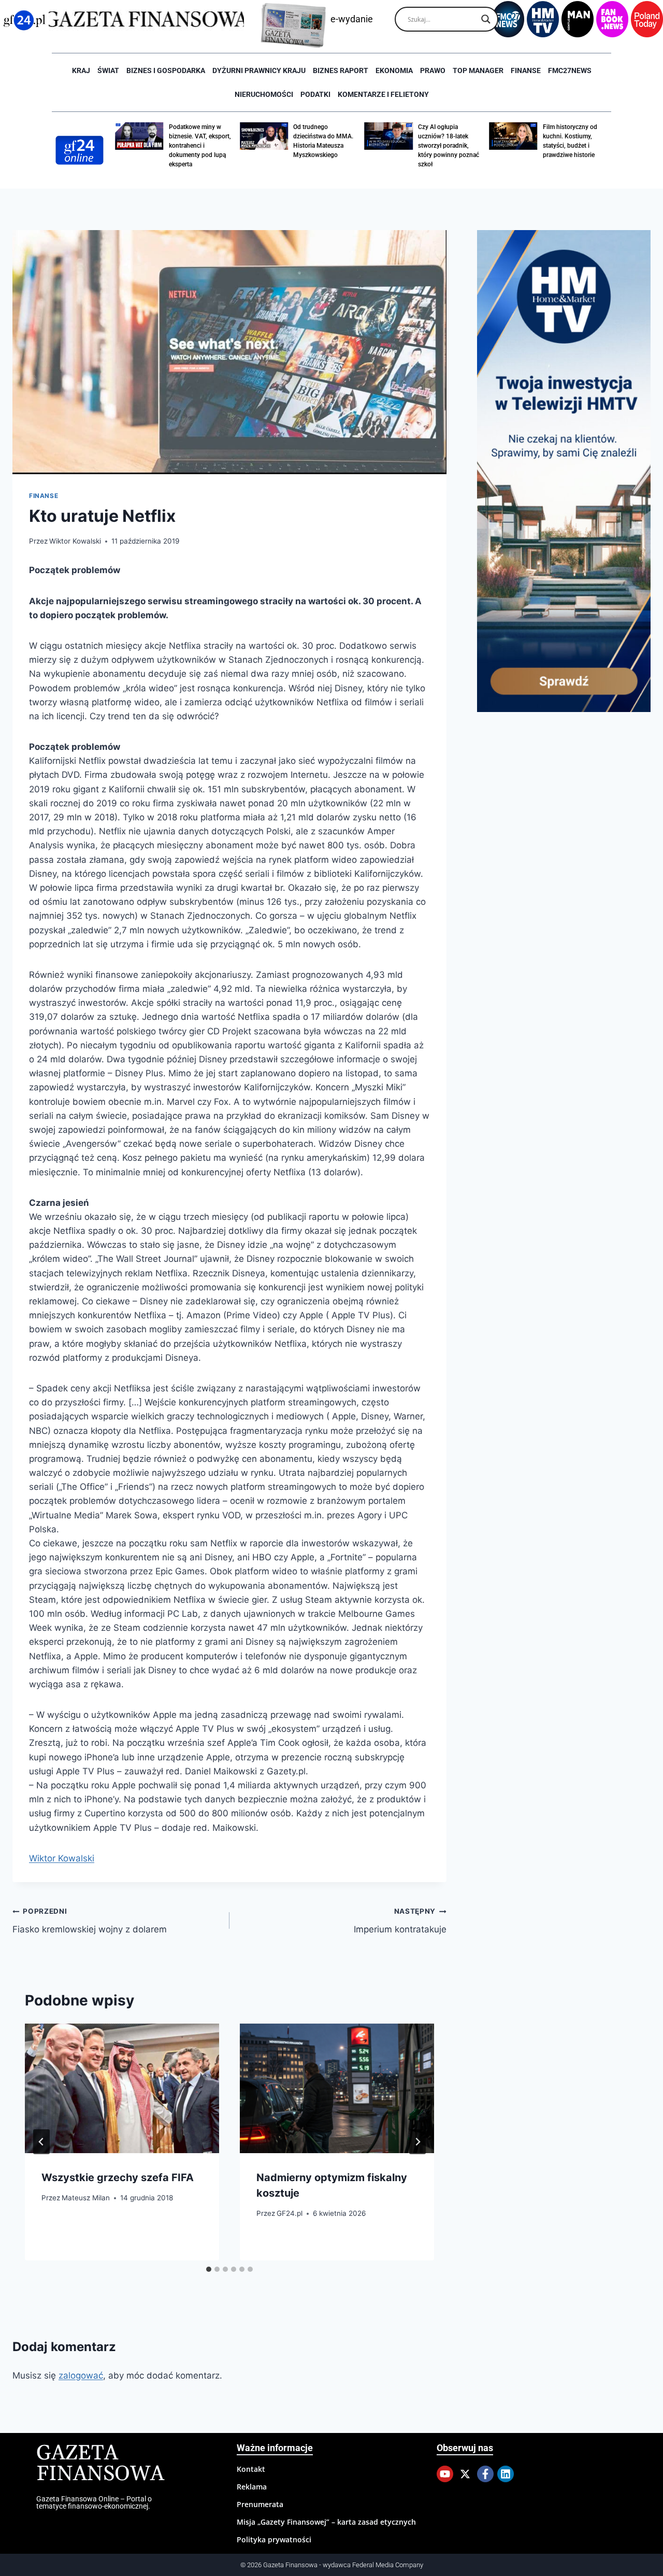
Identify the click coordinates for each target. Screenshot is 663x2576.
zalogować (81, 2375)
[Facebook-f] (485, 2474)
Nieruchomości (264, 94)
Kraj (81, 70)
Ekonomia (394, 70)
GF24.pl (290, 2213)
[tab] (209, 2269)
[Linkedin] (506, 2474)
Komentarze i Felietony (383, 94)
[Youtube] (445, 2474)
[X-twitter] (465, 2474)
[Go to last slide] (41, 2142)
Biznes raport (341, 70)
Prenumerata (260, 2504)
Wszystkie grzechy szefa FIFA (118, 2177)
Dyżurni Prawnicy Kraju (259, 70)
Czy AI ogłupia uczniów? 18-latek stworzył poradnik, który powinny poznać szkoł (449, 146)
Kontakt (251, 2469)
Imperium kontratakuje (400, 1921)
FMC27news (570, 70)
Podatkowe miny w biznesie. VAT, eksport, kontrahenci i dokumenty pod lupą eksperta (200, 146)
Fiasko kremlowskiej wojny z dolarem (90, 1921)
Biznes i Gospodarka (166, 70)
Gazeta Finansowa (100, 2464)
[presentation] (122, 2088)
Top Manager (478, 70)
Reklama (252, 2487)
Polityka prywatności (274, 2539)
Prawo (433, 70)
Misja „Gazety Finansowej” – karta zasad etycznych (326, 2522)
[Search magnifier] (486, 19)
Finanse (526, 70)
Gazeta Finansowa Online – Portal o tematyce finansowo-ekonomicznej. (94, 2502)
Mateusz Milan (86, 2198)
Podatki (315, 94)
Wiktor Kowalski (75, 541)
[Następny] (417, 2142)
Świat (108, 70)
